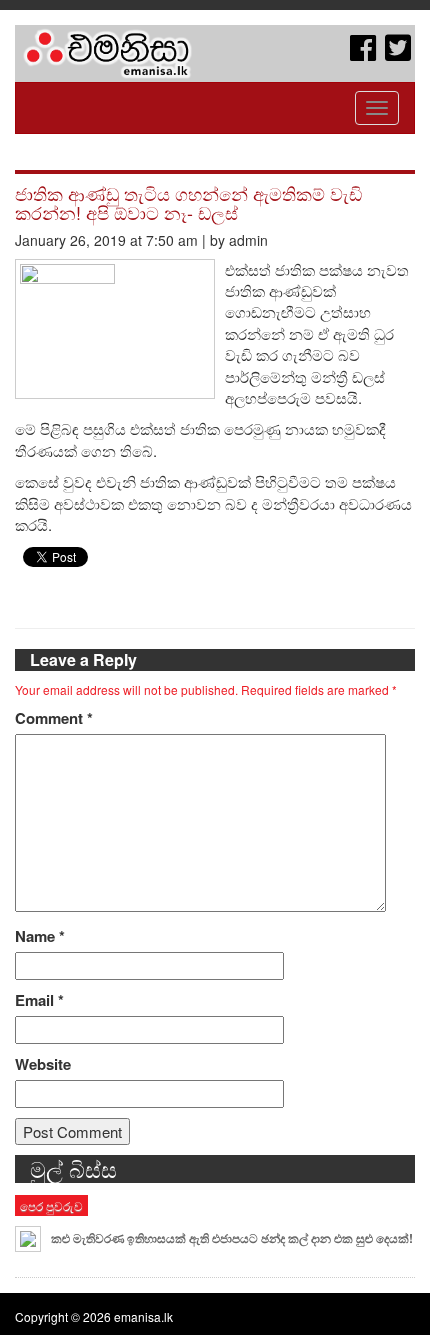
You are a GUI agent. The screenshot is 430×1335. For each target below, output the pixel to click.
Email (39, 1000)
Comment (54, 718)
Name (40, 936)
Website (43, 1064)
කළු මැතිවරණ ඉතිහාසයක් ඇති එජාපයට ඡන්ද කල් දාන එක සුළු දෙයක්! (232, 1238)
